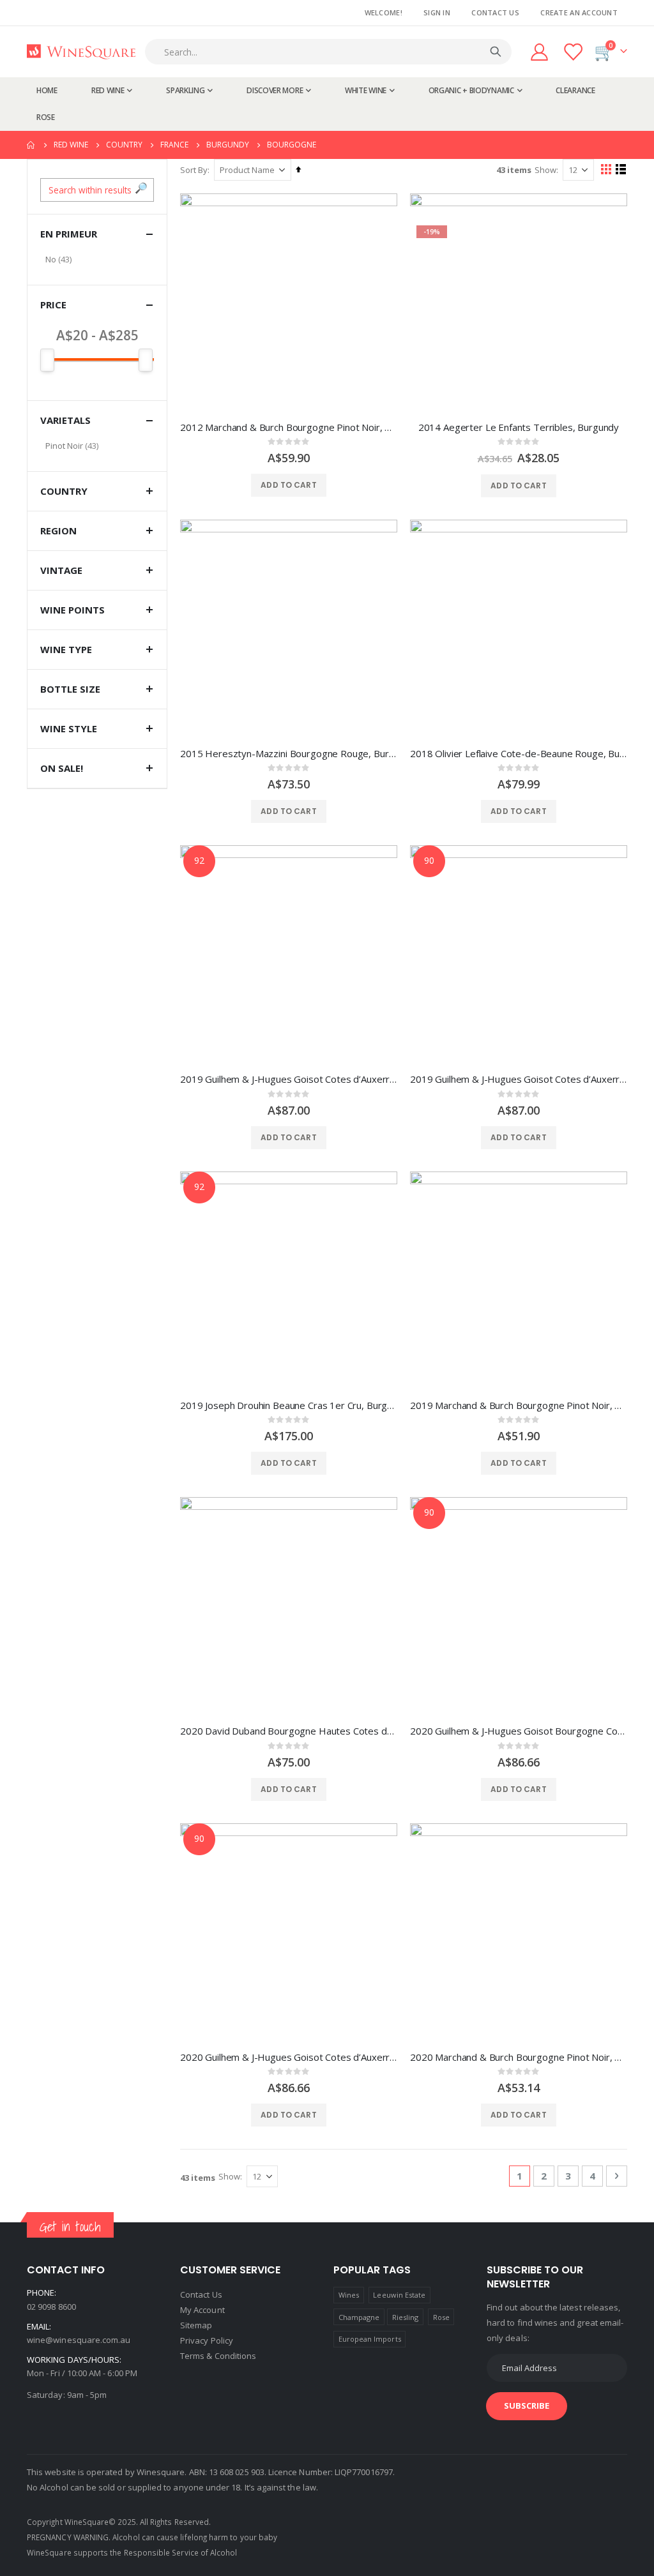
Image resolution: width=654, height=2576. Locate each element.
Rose (441, 2317)
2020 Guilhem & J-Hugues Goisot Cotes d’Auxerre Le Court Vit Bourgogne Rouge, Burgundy (289, 2057)
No (51, 259)
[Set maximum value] (47, 360)
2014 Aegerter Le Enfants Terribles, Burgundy (519, 427)
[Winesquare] (81, 52)
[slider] (97, 360)
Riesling (406, 2317)
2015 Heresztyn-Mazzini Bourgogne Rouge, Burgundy (289, 753)
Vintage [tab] (61, 570)
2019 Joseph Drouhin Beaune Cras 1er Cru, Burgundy (289, 1405)
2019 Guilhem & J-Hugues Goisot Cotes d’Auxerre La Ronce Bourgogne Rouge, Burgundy (289, 1079)
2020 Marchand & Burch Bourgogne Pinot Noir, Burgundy (519, 2057)
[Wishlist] (574, 52)
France (174, 145)
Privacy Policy (207, 2340)
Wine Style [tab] (69, 728)
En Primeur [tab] (69, 234)
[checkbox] (97, 259)
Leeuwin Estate (399, 2295)
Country (124, 145)
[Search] (496, 52)
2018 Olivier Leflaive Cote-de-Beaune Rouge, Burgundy (519, 753)
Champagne (359, 2317)
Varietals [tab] (65, 420)
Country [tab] (64, 491)
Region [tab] (58, 531)
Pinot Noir (64, 446)
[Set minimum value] (146, 360)
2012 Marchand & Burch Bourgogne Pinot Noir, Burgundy (289, 427)
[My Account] (539, 52)
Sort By (194, 170)
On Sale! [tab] (62, 768)
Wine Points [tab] (72, 610)
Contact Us (495, 12)
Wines (349, 2295)
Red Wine (71, 145)
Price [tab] (53, 305)
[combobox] (331, 52)
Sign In (437, 12)
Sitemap (196, 2325)
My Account (202, 2310)
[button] (141, 188)
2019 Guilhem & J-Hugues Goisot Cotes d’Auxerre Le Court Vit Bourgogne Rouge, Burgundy (519, 1079)
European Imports (370, 2339)
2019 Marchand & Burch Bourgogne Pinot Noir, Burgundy (519, 1405)
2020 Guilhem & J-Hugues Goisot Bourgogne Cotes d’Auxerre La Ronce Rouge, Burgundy (519, 1731)
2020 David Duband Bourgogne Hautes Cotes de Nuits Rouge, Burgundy (289, 1731)
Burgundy (228, 145)
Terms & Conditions (218, 2356)
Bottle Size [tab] (70, 689)
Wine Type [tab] (66, 649)
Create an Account (579, 12)
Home (31, 145)
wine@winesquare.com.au (79, 2340)
